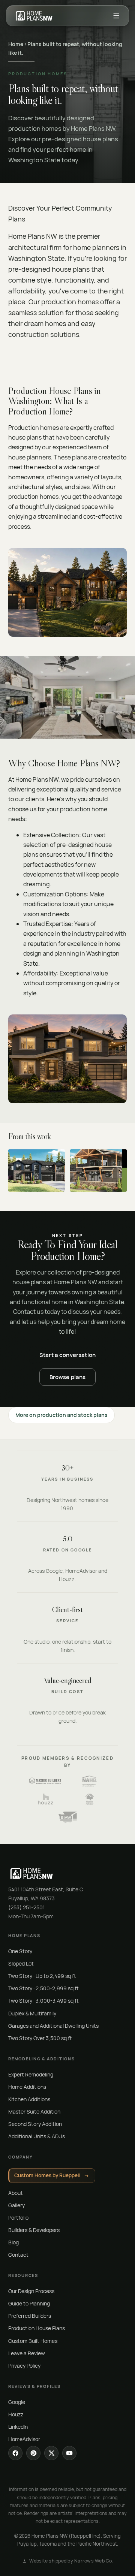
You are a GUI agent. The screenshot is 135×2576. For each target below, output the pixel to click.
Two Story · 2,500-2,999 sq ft (43, 1988)
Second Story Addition (35, 2124)
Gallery (16, 2205)
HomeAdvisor (24, 2439)
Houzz (16, 2414)
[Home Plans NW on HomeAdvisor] (90, 1799)
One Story (20, 1951)
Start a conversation (67, 1355)
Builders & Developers (34, 2230)
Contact (18, 2255)
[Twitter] (51, 2453)
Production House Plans (37, 2328)
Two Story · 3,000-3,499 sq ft (43, 2001)
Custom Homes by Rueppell (52, 2175)
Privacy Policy (24, 2366)
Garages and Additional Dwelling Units (53, 2026)
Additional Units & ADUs (37, 2136)
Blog (13, 2242)
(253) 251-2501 (27, 1907)
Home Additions (27, 2087)
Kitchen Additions (29, 2099)
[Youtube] (69, 2453)
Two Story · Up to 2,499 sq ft (42, 1976)
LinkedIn (18, 2427)
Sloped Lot (21, 1963)
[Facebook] (15, 2453)
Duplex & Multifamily (32, 2013)
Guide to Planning (29, 2303)
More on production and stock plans (61, 1415)
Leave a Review (27, 2353)
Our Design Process (31, 2291)
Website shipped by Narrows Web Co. (71, 2561)
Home (16, 44)
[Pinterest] (33, 2453)
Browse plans (68, 1377)
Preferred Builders (30, 2316)
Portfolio (18, 2218)
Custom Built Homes (33, 2341)
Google (17, 2402)
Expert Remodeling (31, 2074)
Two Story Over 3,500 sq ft (40, 2038)
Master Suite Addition (34, 2112)
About (16, 2193)
